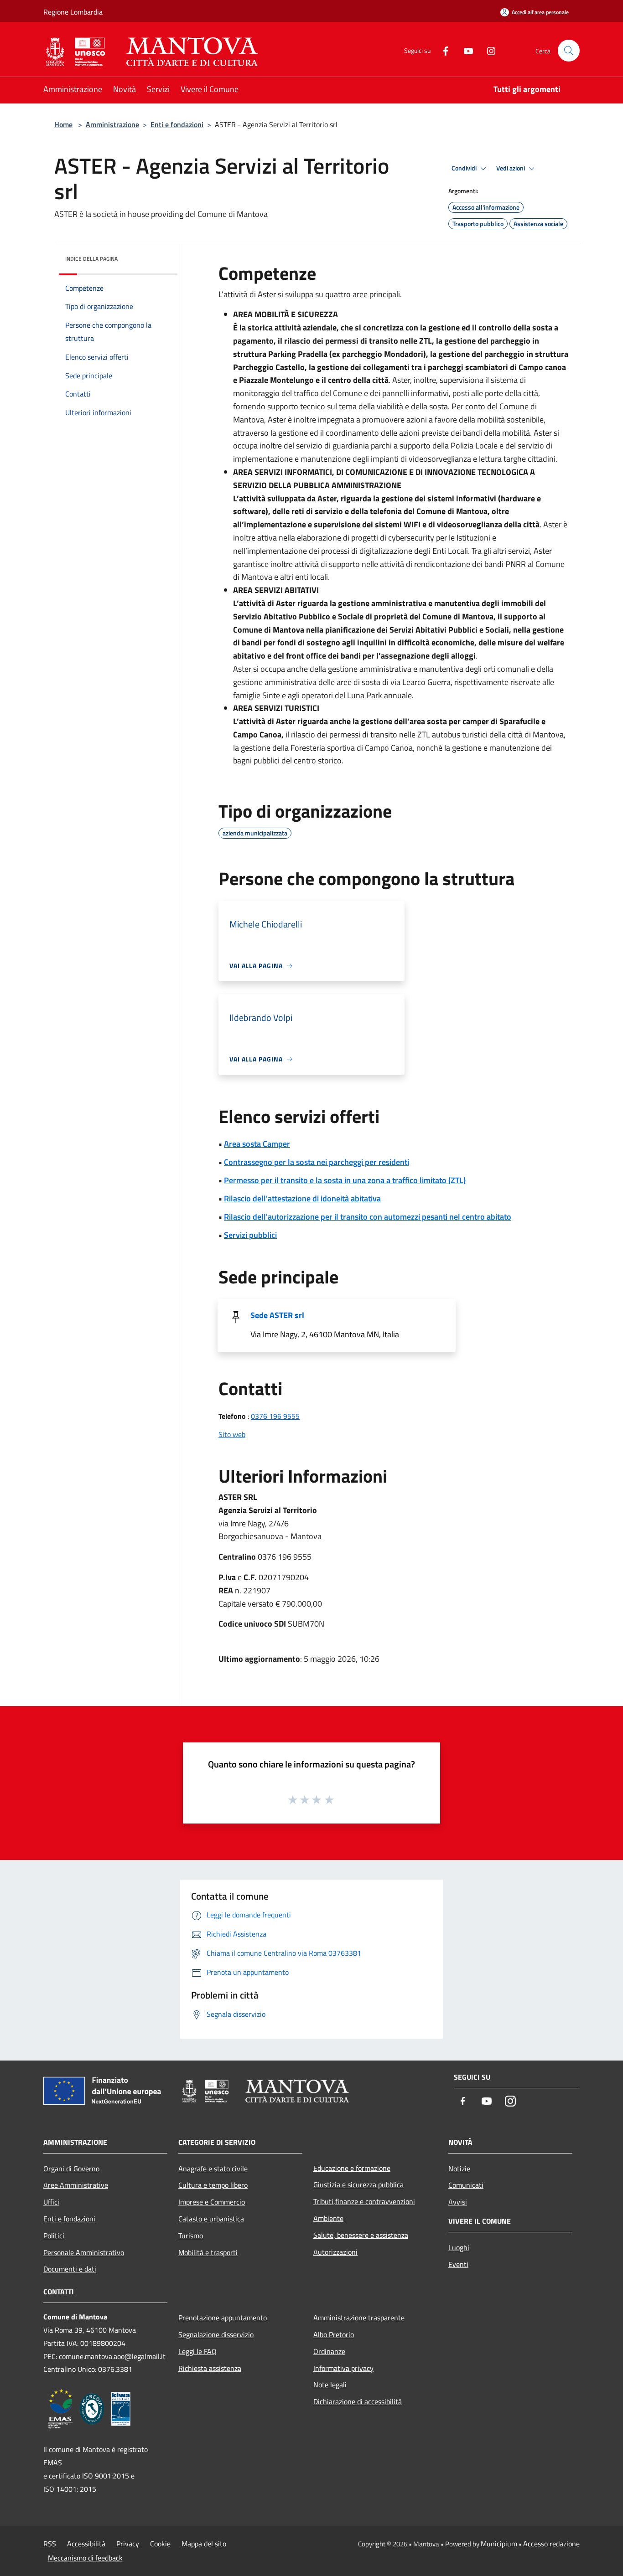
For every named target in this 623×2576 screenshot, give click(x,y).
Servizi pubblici (250, 1235)
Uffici (51, 2202)
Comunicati (466, 2185)
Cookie (160, 2544)
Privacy (128, 2544)
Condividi (465, 168)
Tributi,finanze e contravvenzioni (364, 2201)
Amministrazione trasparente (359, 2318)
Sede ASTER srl (277, 1315)
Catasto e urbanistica (211, 2219)
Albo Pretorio (334, 2334)
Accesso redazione (551, 2544)
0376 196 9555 (275, 1416)
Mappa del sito (204, 2544)
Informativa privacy (343, 2368)
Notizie (459, 2169)
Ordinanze (329, 2351)
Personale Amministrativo (84, 2252)
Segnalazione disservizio (216, 2334)
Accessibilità (86, 2544)
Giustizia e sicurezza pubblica (358, 2184)
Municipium (499, 2544)
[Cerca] (569, 51)
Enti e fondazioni (177, 124)
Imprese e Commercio (212, 2202)
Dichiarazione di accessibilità (358, 2401)
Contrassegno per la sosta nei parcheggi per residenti (317, 1162)
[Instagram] (488, 50)
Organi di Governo (71, 2169)
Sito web (232, 1434)
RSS (50, 2544)
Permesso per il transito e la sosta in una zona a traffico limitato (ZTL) (345, 1180)
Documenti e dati (70, 2269)
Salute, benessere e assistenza (361, 2235)
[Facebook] (442, 50)
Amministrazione (112, 124)
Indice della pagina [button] (91, 259)
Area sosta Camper (257, 1144)
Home (63, 124)
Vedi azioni (511, 168)
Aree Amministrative (76, 2185)
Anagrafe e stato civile (213, 2169)
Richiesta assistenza (210, 2368)
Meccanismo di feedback (85, 2558)
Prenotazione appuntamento (223, 2318)
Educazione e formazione (352, 2168)
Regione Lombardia (73, 12)
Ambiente (328, 2218)
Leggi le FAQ (197, 2351)
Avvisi (458, 2202)
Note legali (330, 2385)
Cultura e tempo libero (213, 2185)
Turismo (191, 2236)
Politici (54, 2236)
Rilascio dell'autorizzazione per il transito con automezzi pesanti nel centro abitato (368, 1217)
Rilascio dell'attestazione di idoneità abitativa (302, 1198)
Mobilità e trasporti (208, 2252)
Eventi (458, 2264)
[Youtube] (465, 50)
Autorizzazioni (335, 2252)
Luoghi (459, 2247)
